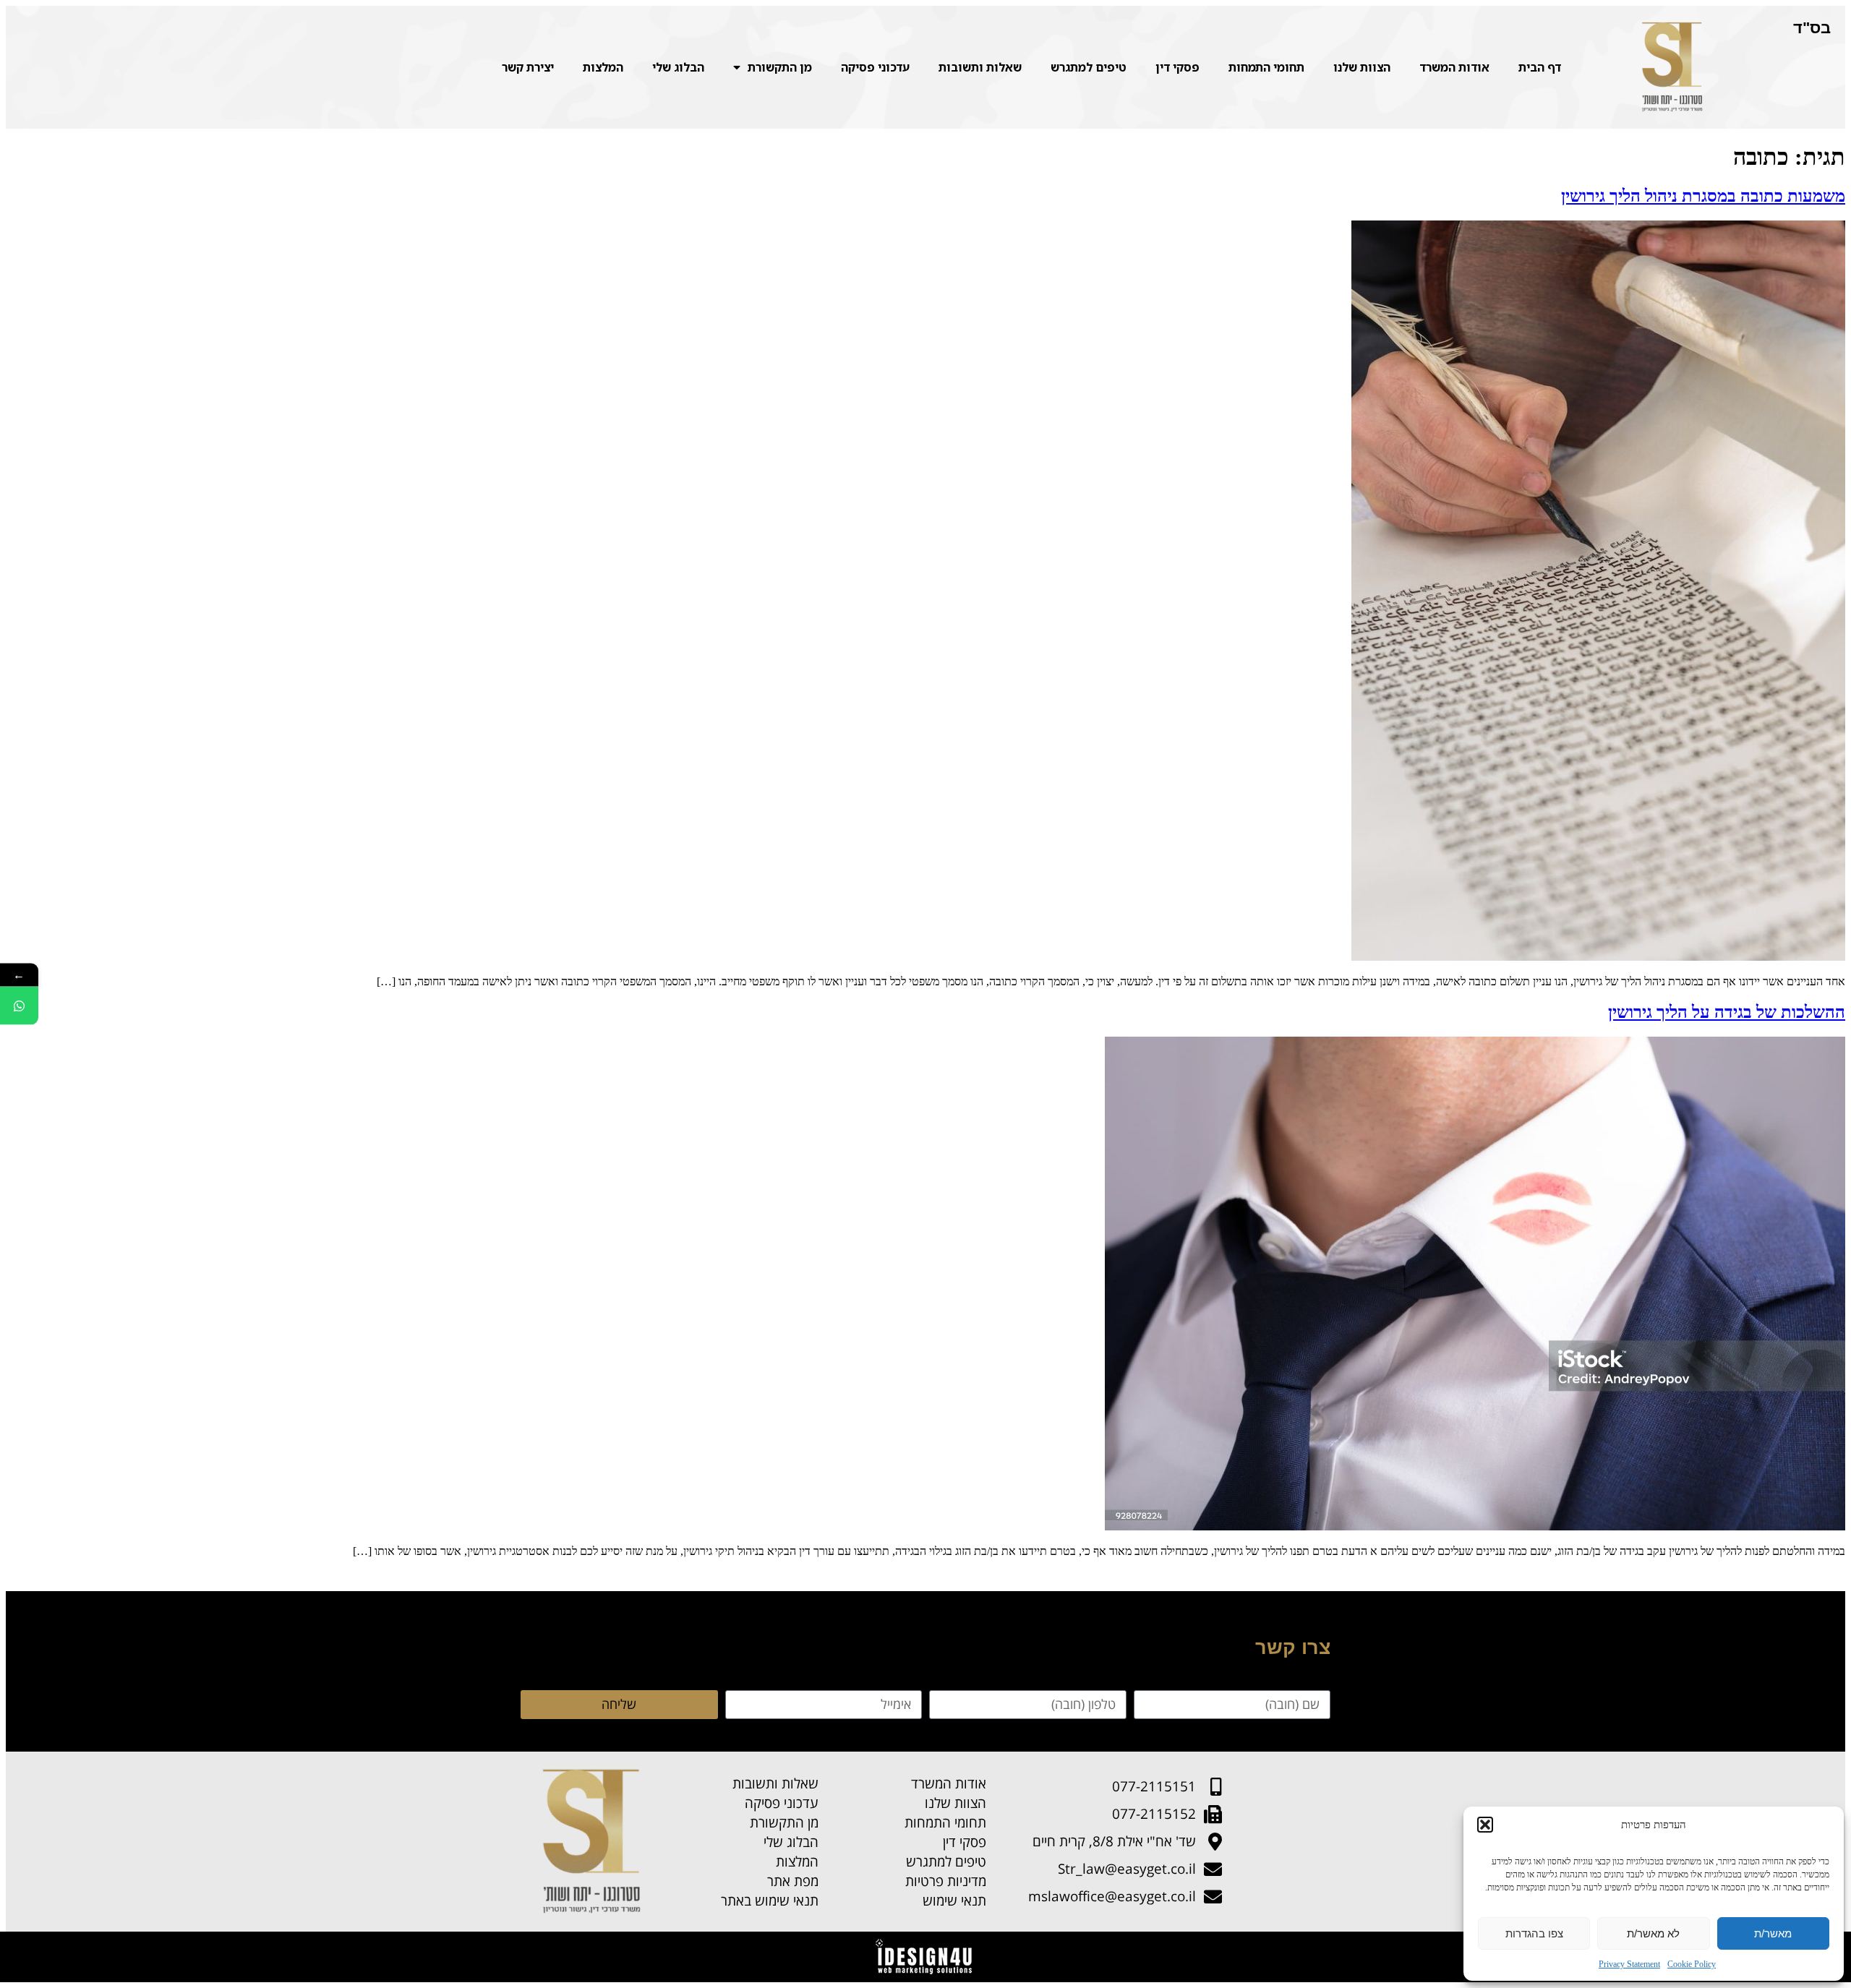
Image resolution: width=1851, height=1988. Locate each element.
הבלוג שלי (678, 67)
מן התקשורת (780, 67)
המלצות (603, 67)
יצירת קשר (528, 67)
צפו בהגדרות (1534, 1933)
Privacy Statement (1629, 1964)
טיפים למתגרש (1089, 67)
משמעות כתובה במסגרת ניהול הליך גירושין (1703, 196)
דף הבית (1540, 67)
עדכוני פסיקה (875, 67)
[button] (1485, 1825)
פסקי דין (1177, 67)
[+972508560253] (19, 1006)
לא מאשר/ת (1653, 1933)
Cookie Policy (1692, 1964)
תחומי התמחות (1266, 67)
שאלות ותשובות (980, 67)
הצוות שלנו (1362, 67)
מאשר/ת (1773, 1933)
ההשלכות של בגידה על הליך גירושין (1727, 1012)
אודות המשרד (1454, 67)
